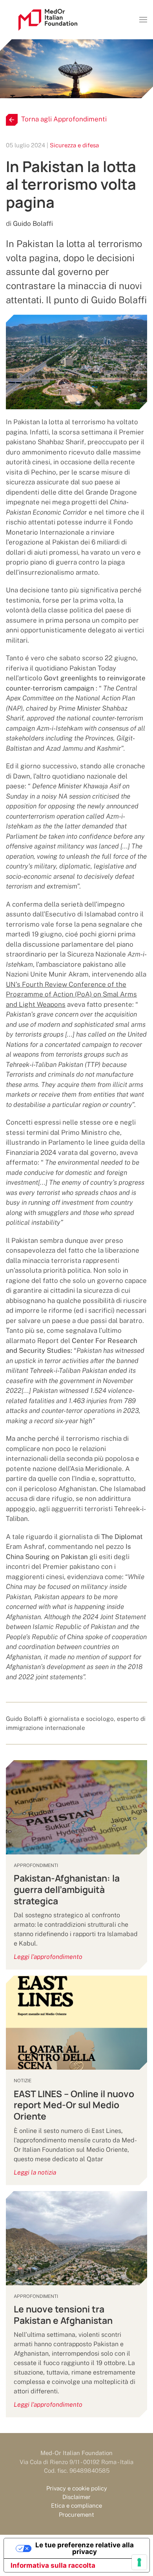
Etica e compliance (76, 2505)
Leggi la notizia (35, 2172)
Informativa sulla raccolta (53, 2565)
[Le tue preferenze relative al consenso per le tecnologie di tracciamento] (139, 2562)
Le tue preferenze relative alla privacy (85, 2548)
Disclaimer (76, 2497)
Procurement (76, 2515)
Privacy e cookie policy (77, 2488)
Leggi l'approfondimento (48, 1957)
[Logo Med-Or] (48, 20)
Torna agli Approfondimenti (64, 119)
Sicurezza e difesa (74, 145)
